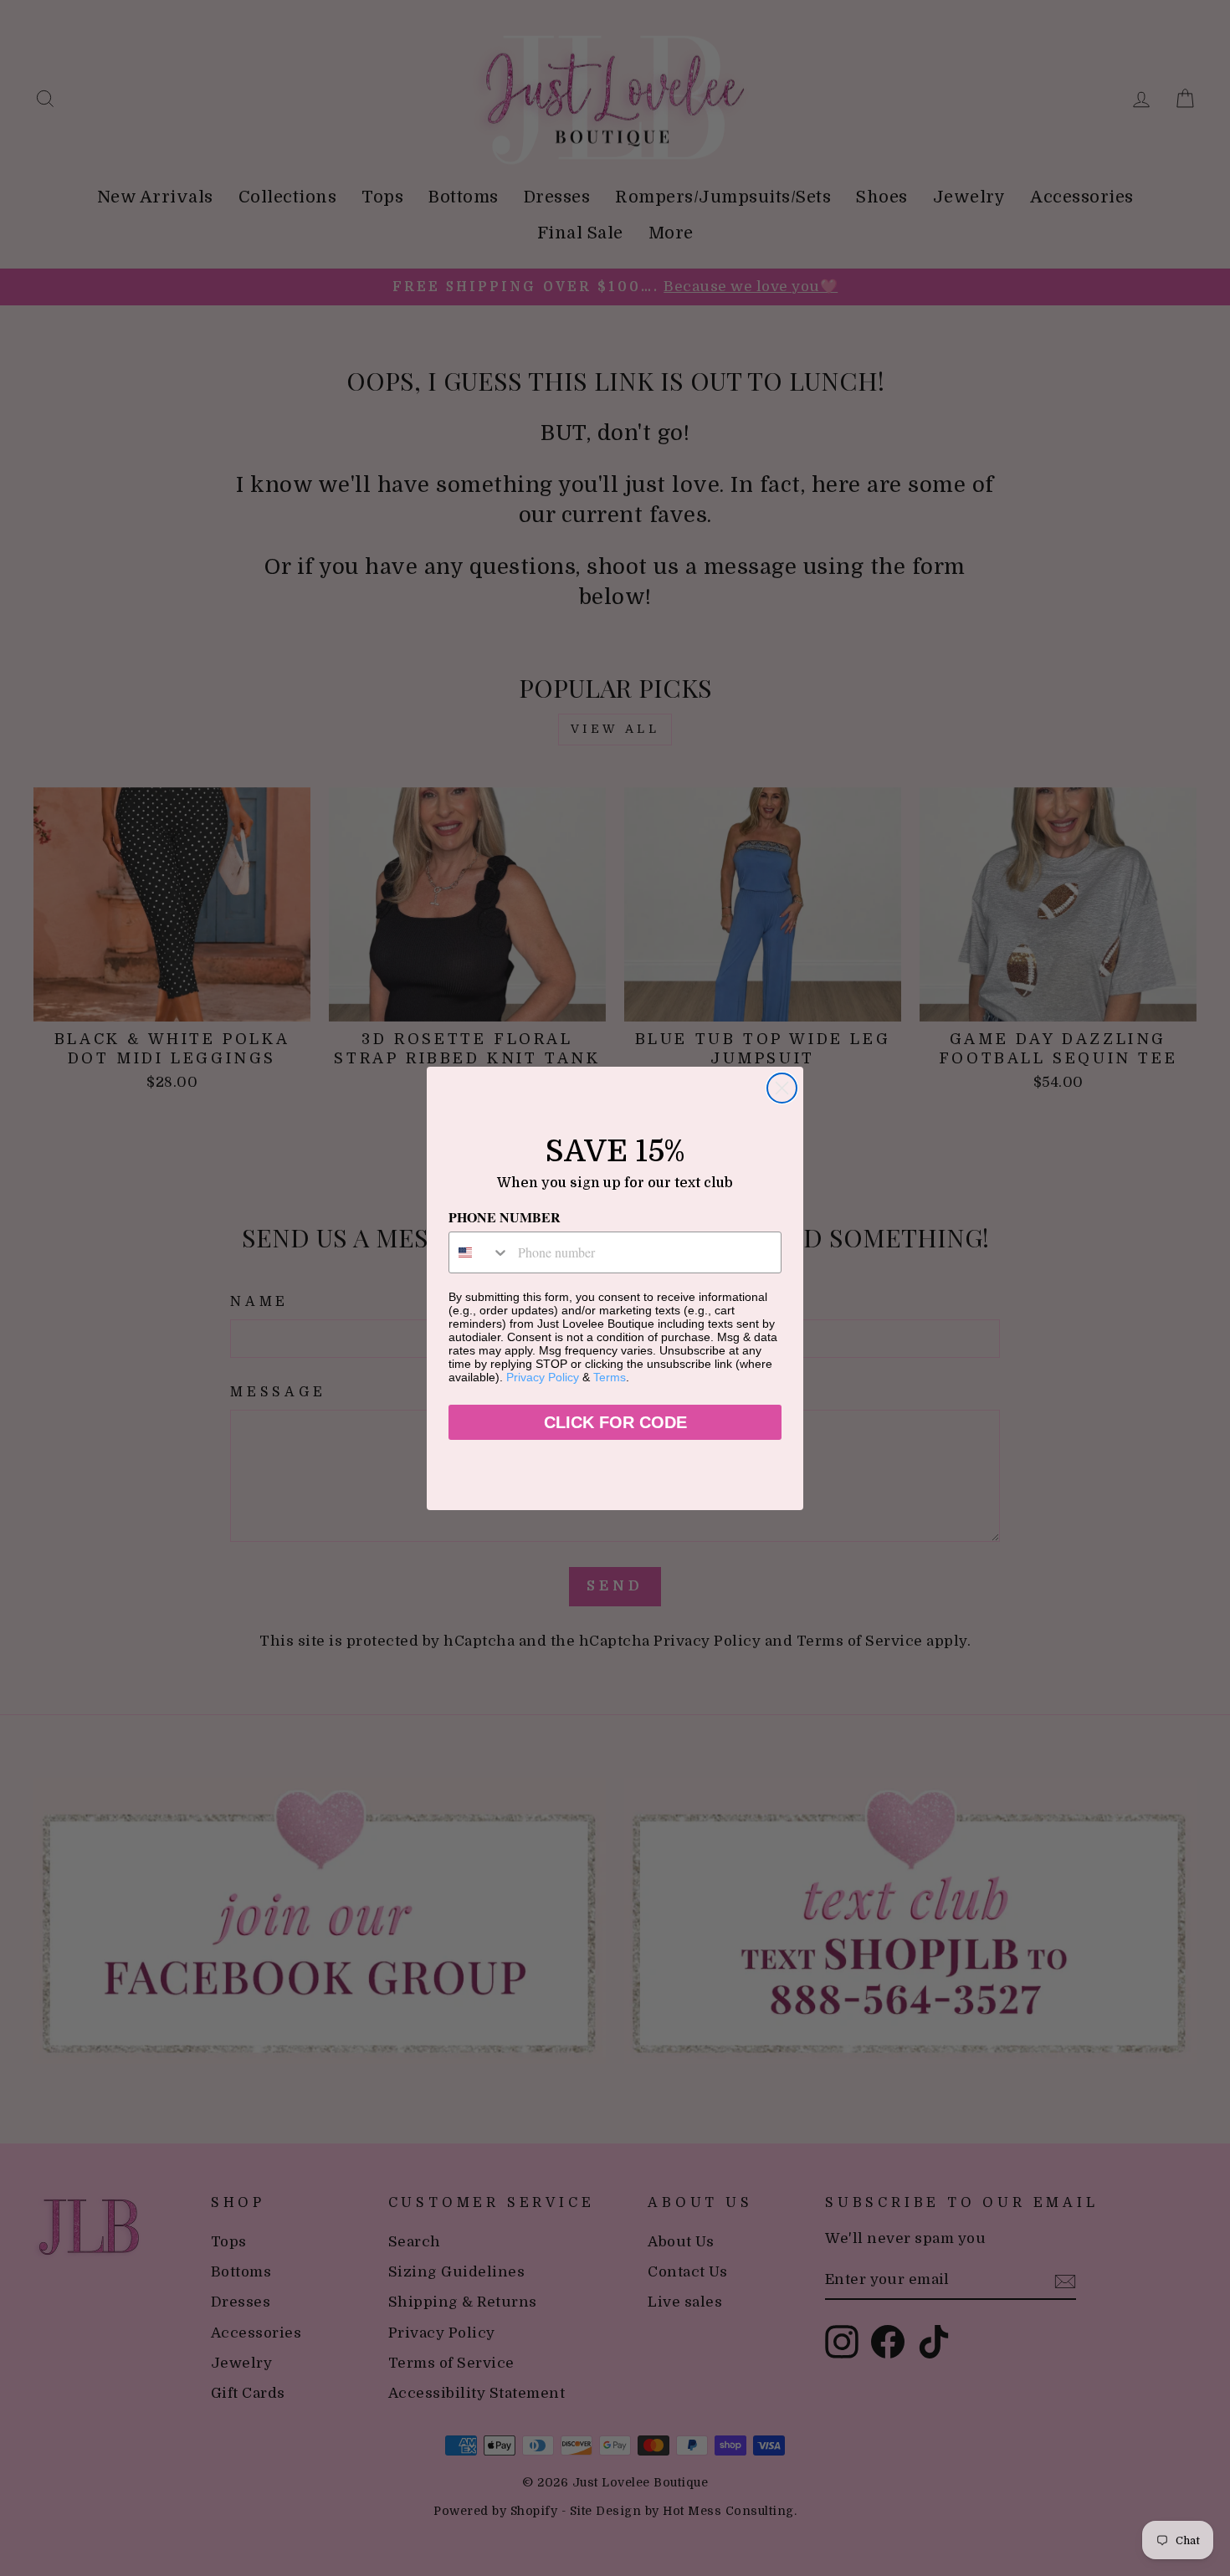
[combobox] (479, 1252)
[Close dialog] (782, 1088)
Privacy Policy (543, 1377)
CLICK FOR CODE (615, 1422)
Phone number (505, 1217)
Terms (610, 1377)
